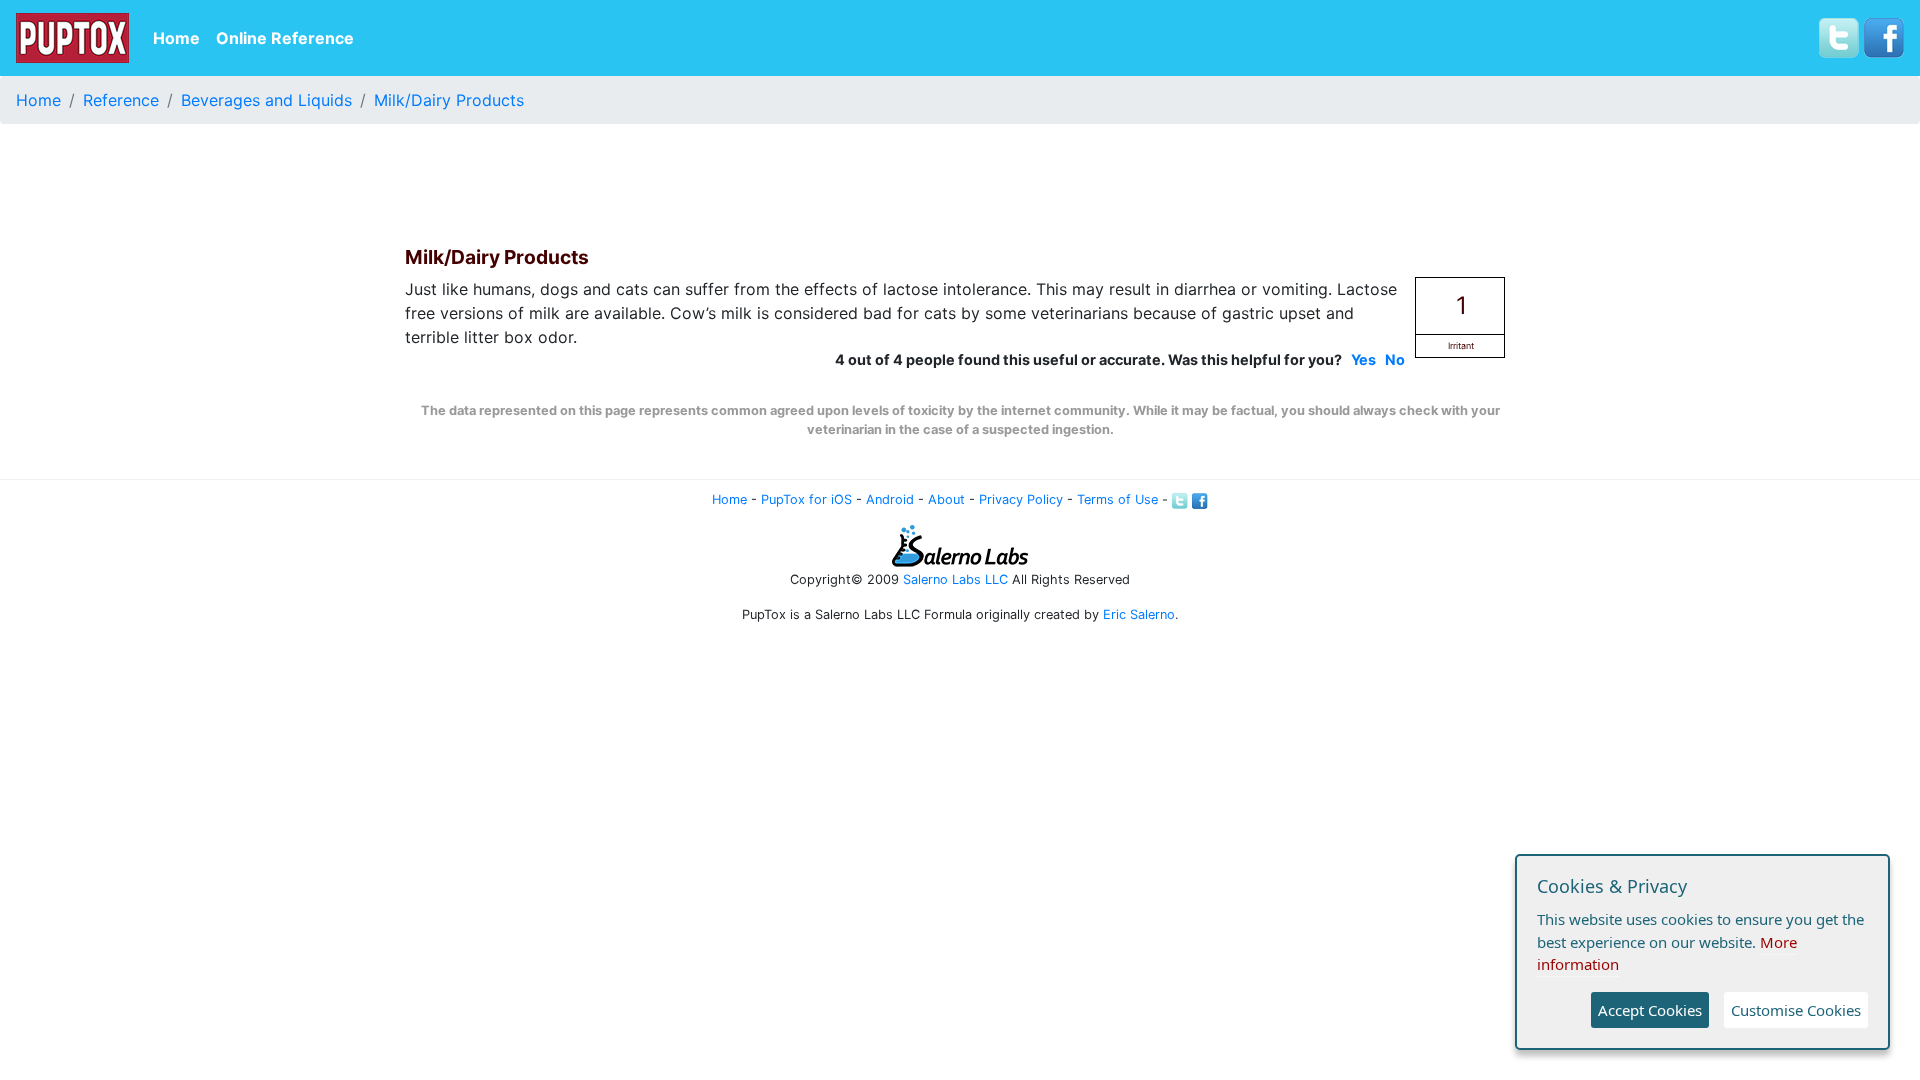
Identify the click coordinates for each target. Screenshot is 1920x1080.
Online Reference (285, 38)
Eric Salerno (1139, 614)
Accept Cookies (1650, 1010)
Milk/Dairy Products (449, 100)
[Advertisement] (960, 185)
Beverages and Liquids (266, 100)
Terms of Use (1117, 499)
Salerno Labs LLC (955, 579)
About (946, 499)
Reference (121, 100)
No (1395, 359)
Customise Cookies (1796, 1010)
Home (176, 38)
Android (890, 499)
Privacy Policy (1021, 499)
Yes (1363, 359)
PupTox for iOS (806, 499)
